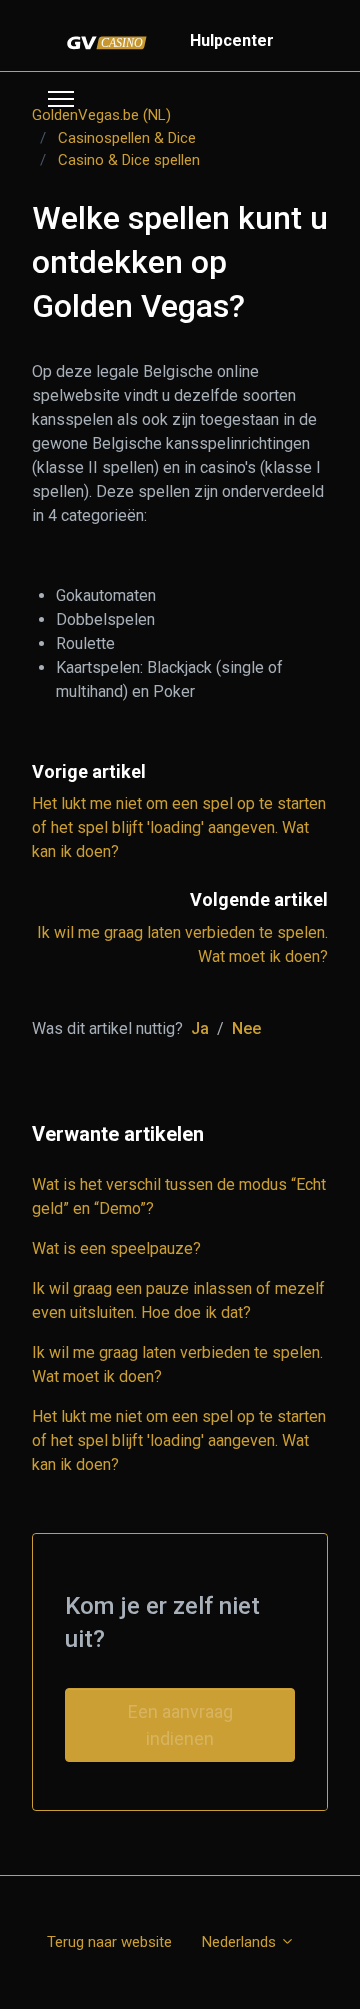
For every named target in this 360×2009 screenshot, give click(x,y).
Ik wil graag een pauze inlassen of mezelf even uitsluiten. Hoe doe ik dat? (178, 1300)
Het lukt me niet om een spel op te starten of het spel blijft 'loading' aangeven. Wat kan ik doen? (179, 827)
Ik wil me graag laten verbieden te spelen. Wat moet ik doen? (177, 1364)
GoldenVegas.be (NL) (101, 115)
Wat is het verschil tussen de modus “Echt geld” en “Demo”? (179, 1196)
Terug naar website (109, 1942)
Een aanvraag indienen (180, 1725)
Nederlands (241, 1942)
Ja (200, 1028)
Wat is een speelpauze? (116, 1248)
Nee (246, 1028)
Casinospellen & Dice (127, 138)
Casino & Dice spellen (129, 160)
